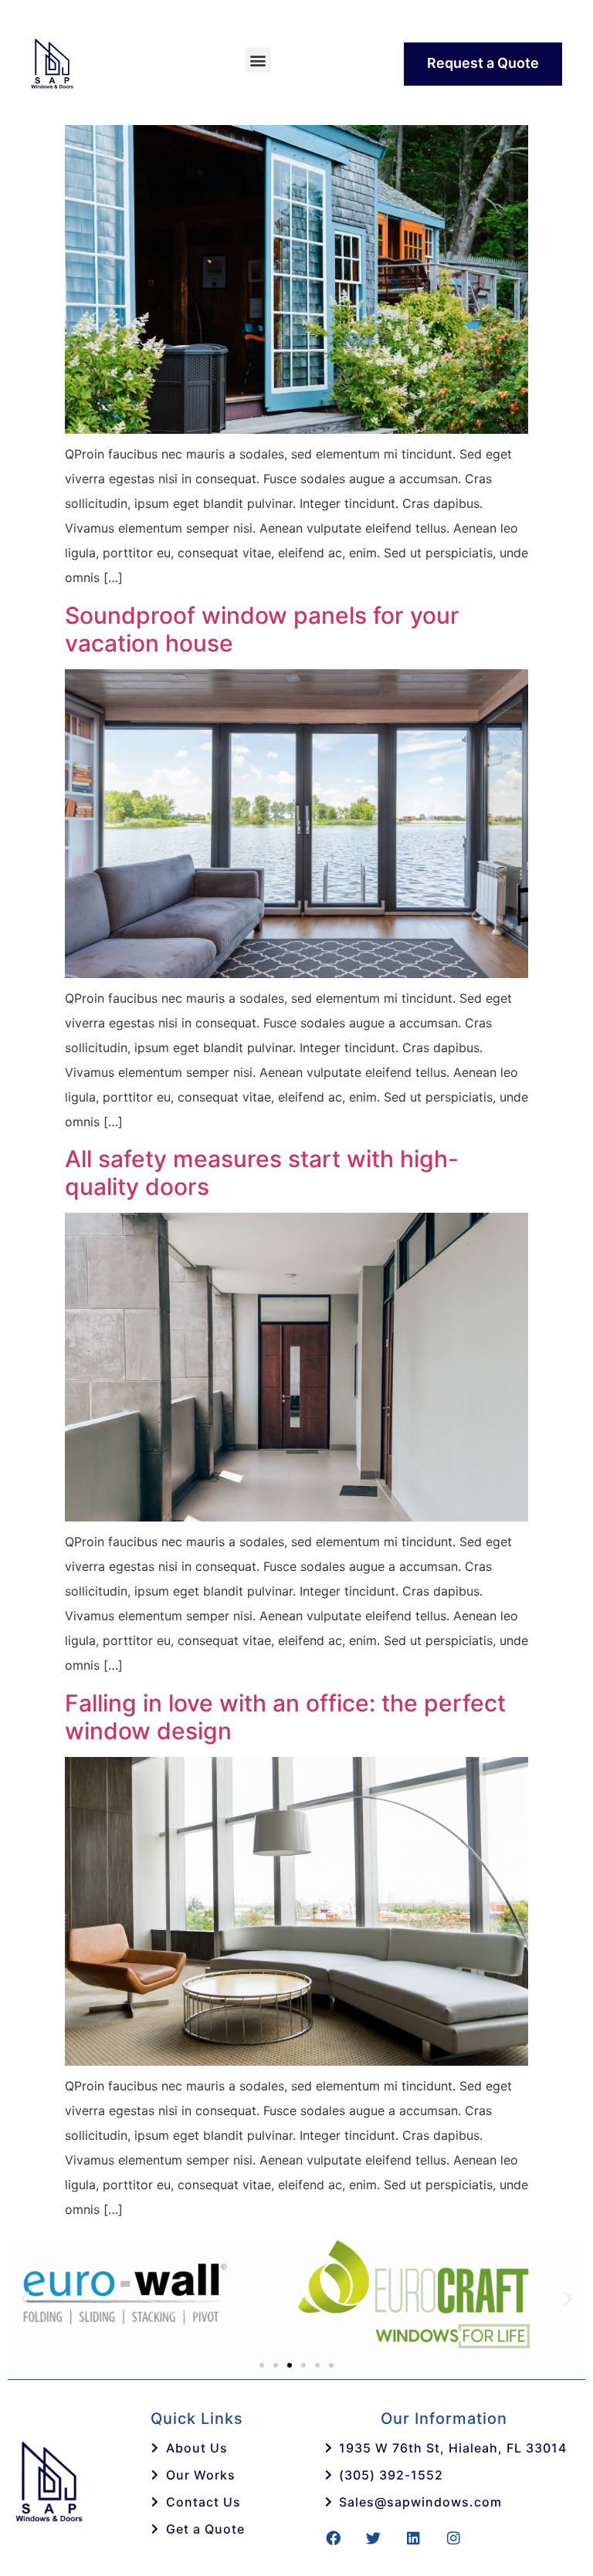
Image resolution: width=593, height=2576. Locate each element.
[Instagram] (453, 2538)
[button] (258, 60)
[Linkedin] (413, 2538)
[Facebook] (333, 2538)
